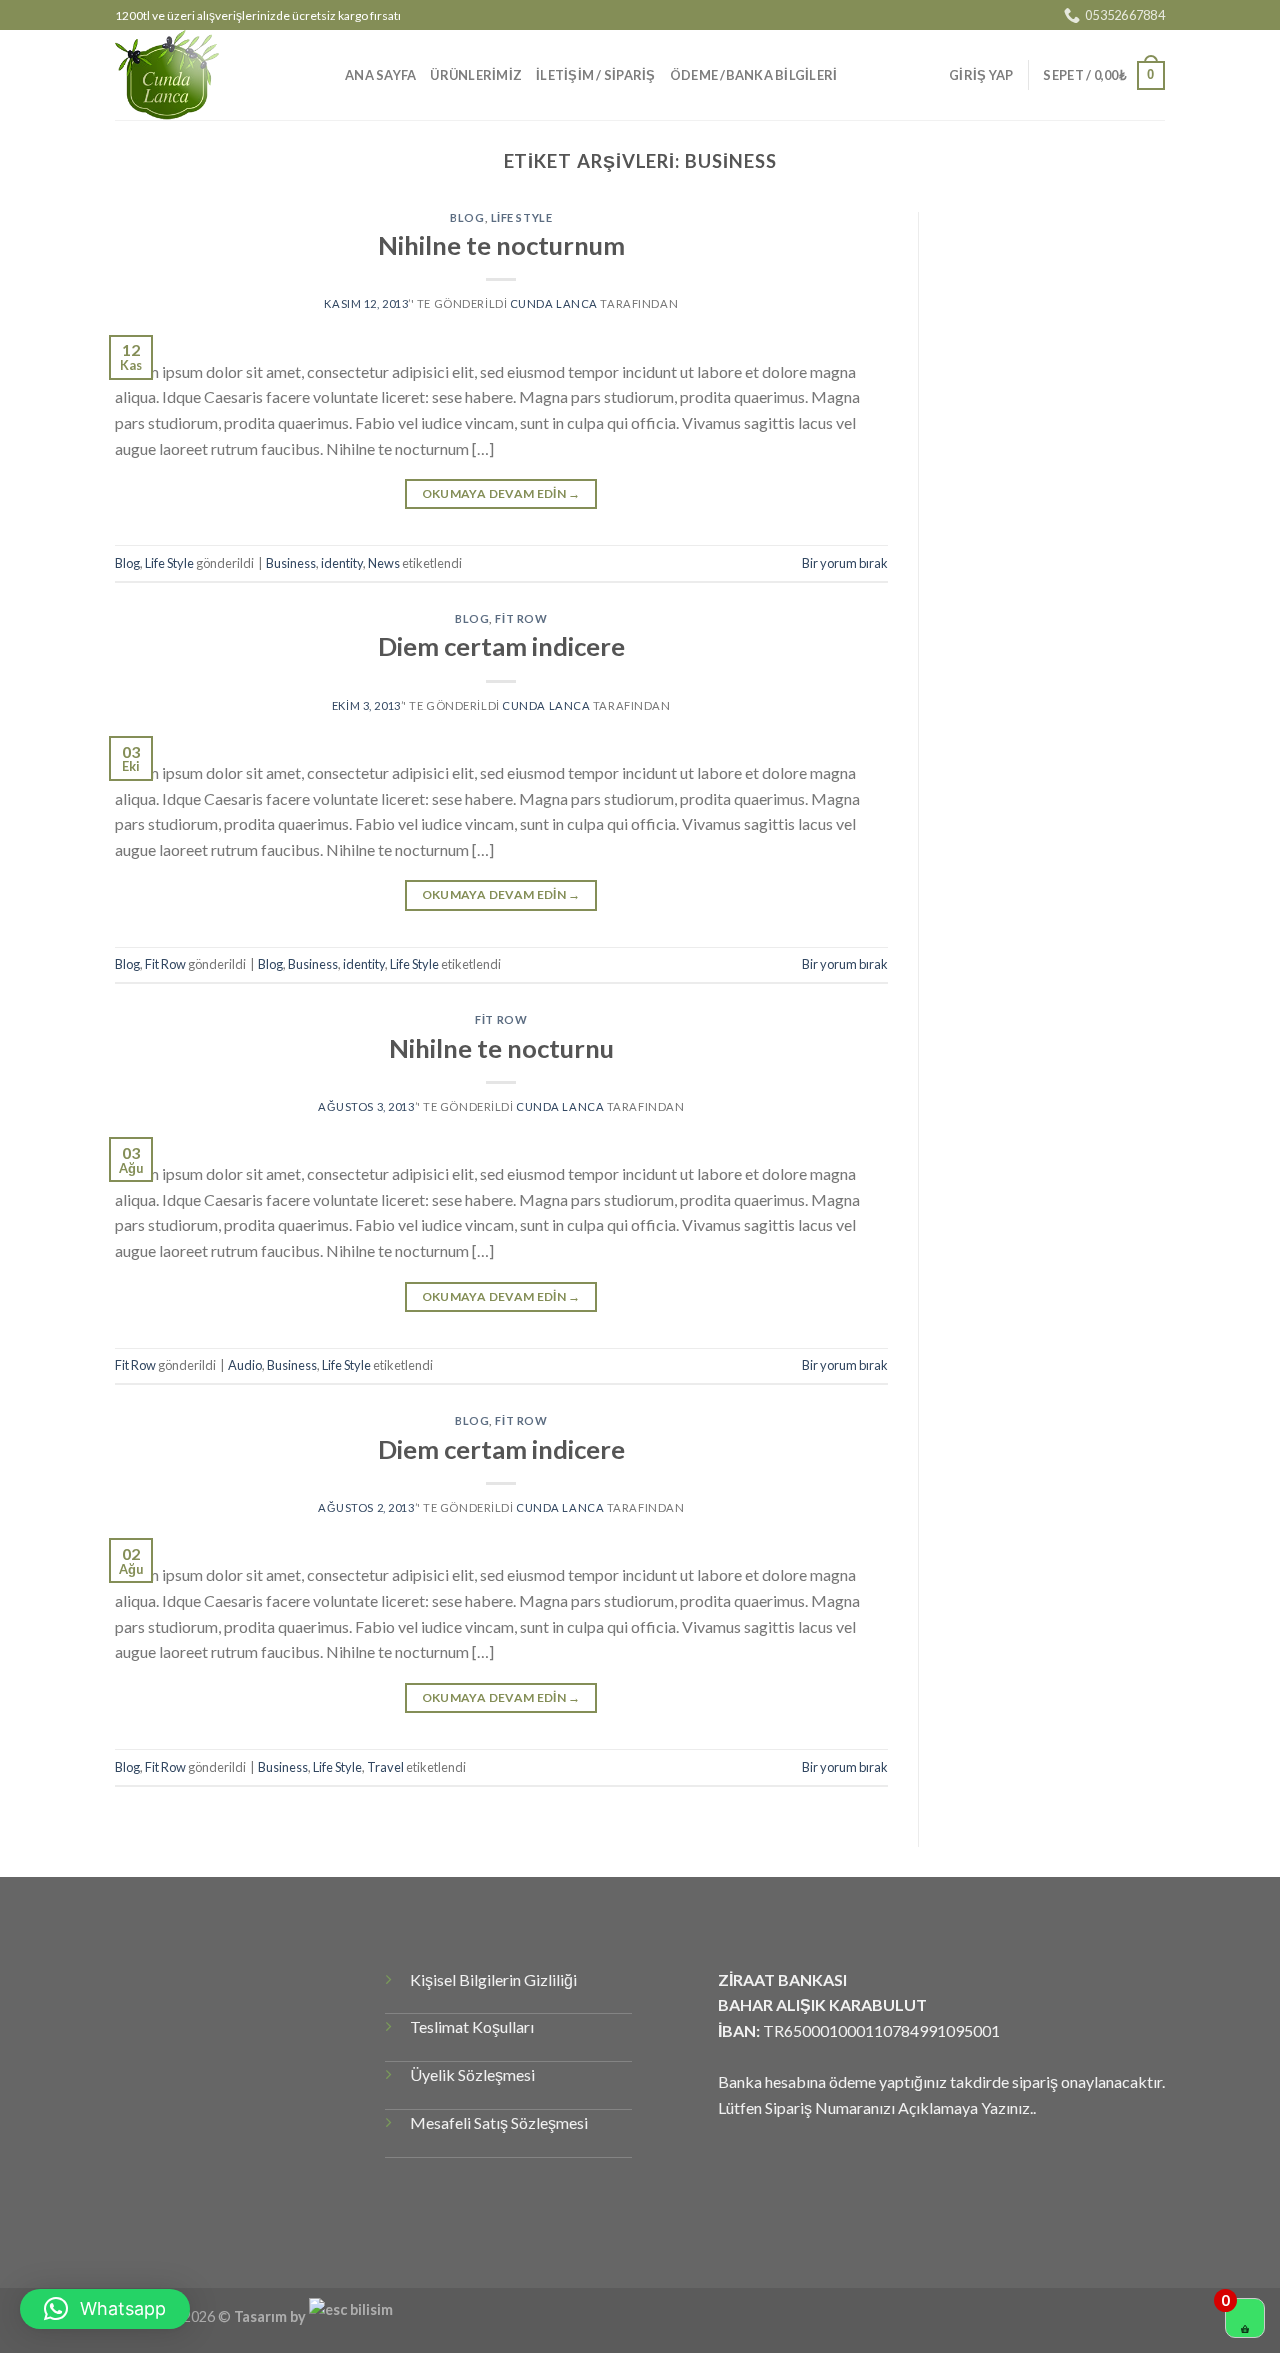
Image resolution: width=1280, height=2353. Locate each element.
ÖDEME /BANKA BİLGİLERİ (754, 75)
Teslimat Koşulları (472, 2026)
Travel (385, 1767)
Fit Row (521, 618)
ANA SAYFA (380, 75)
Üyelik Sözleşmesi (472, 2074)
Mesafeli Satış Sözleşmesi (499, 2122)
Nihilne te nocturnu (501, 1048)
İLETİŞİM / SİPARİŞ (596, 75)
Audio (245, 1365)
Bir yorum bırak (845, 563)
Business (291, 563)
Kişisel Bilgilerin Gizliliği (493, 1979)
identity (342, 563)
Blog (467, 217)
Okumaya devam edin (501, 493)
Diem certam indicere (501, 646)
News (384, 563)
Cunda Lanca (554, 303)
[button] (105, 2309)
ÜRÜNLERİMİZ (476, 75)
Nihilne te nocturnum (501, 245)
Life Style (522, 217)
